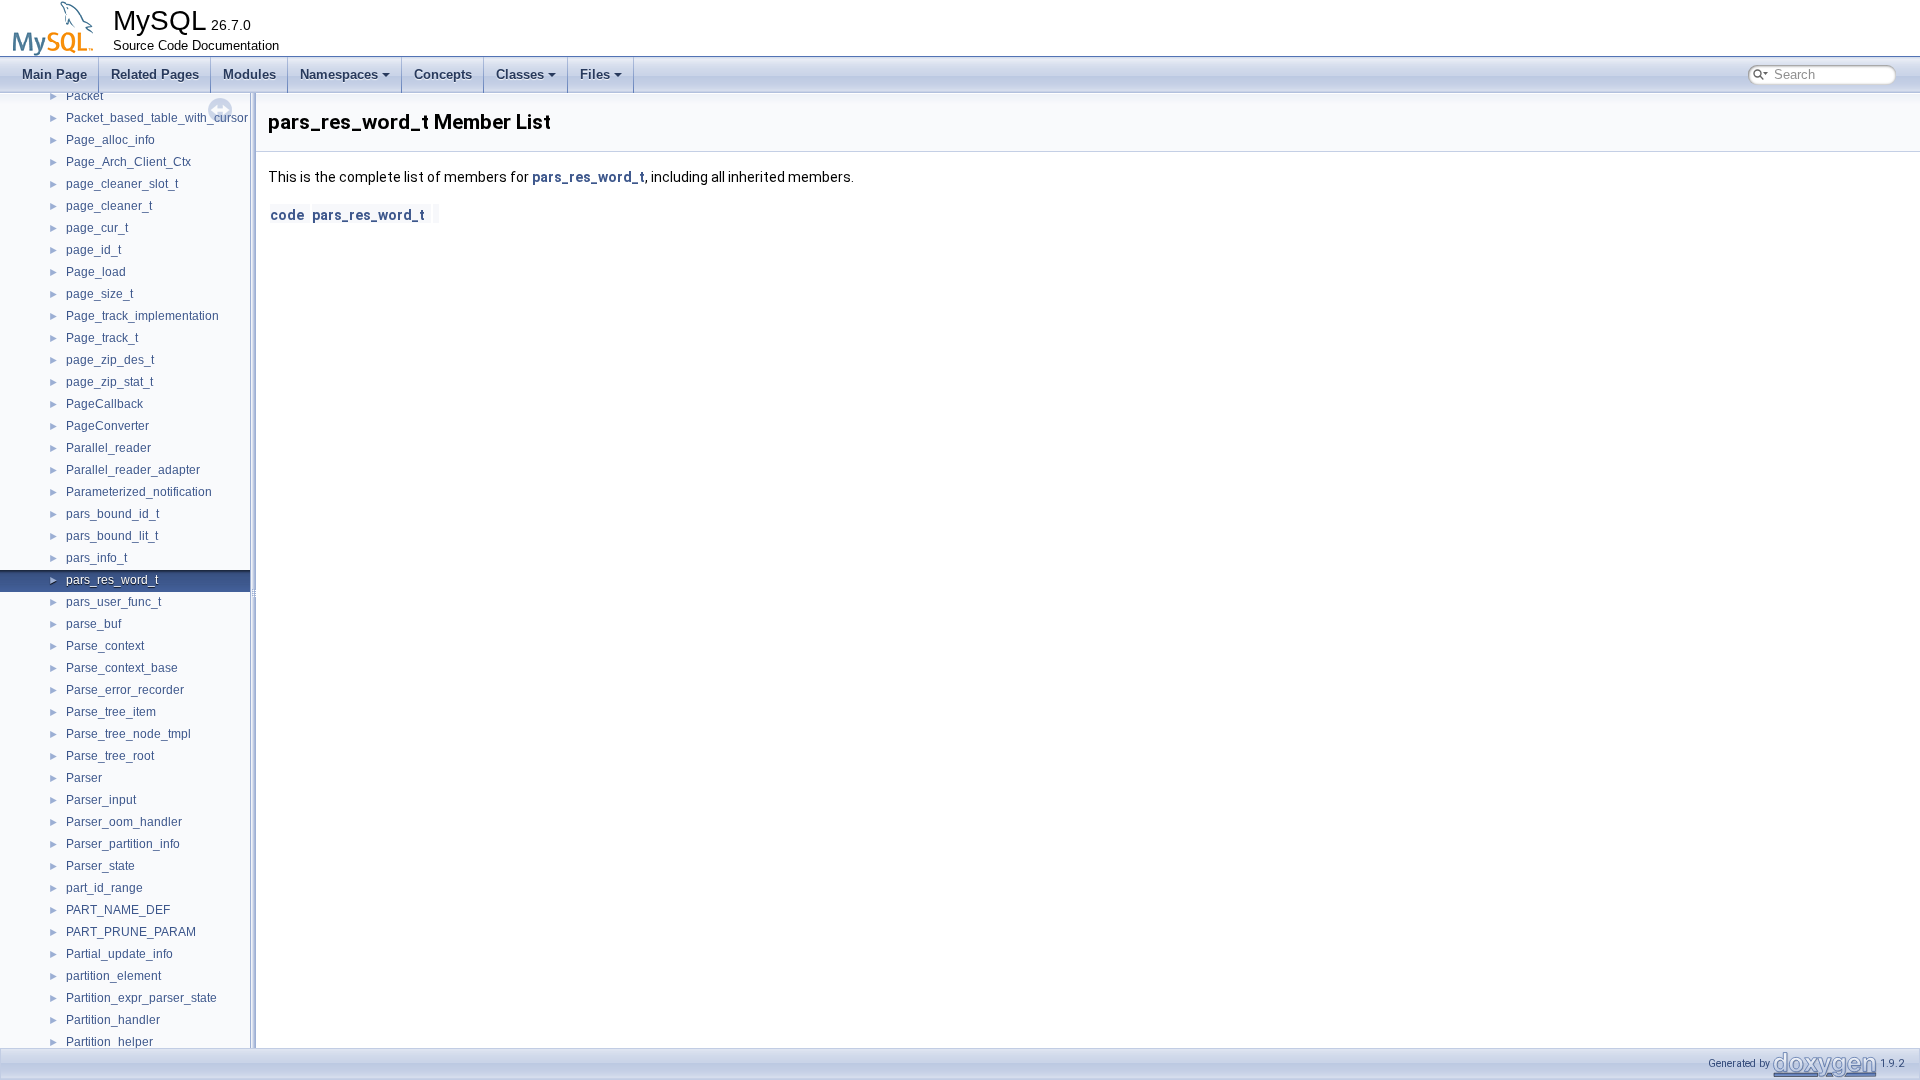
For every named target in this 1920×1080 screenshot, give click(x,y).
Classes (520, 74)
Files (595, 74)
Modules (249, 74)
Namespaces (339, 74)
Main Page (54, 74)
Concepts (443, 74)
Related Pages (155, 74)
